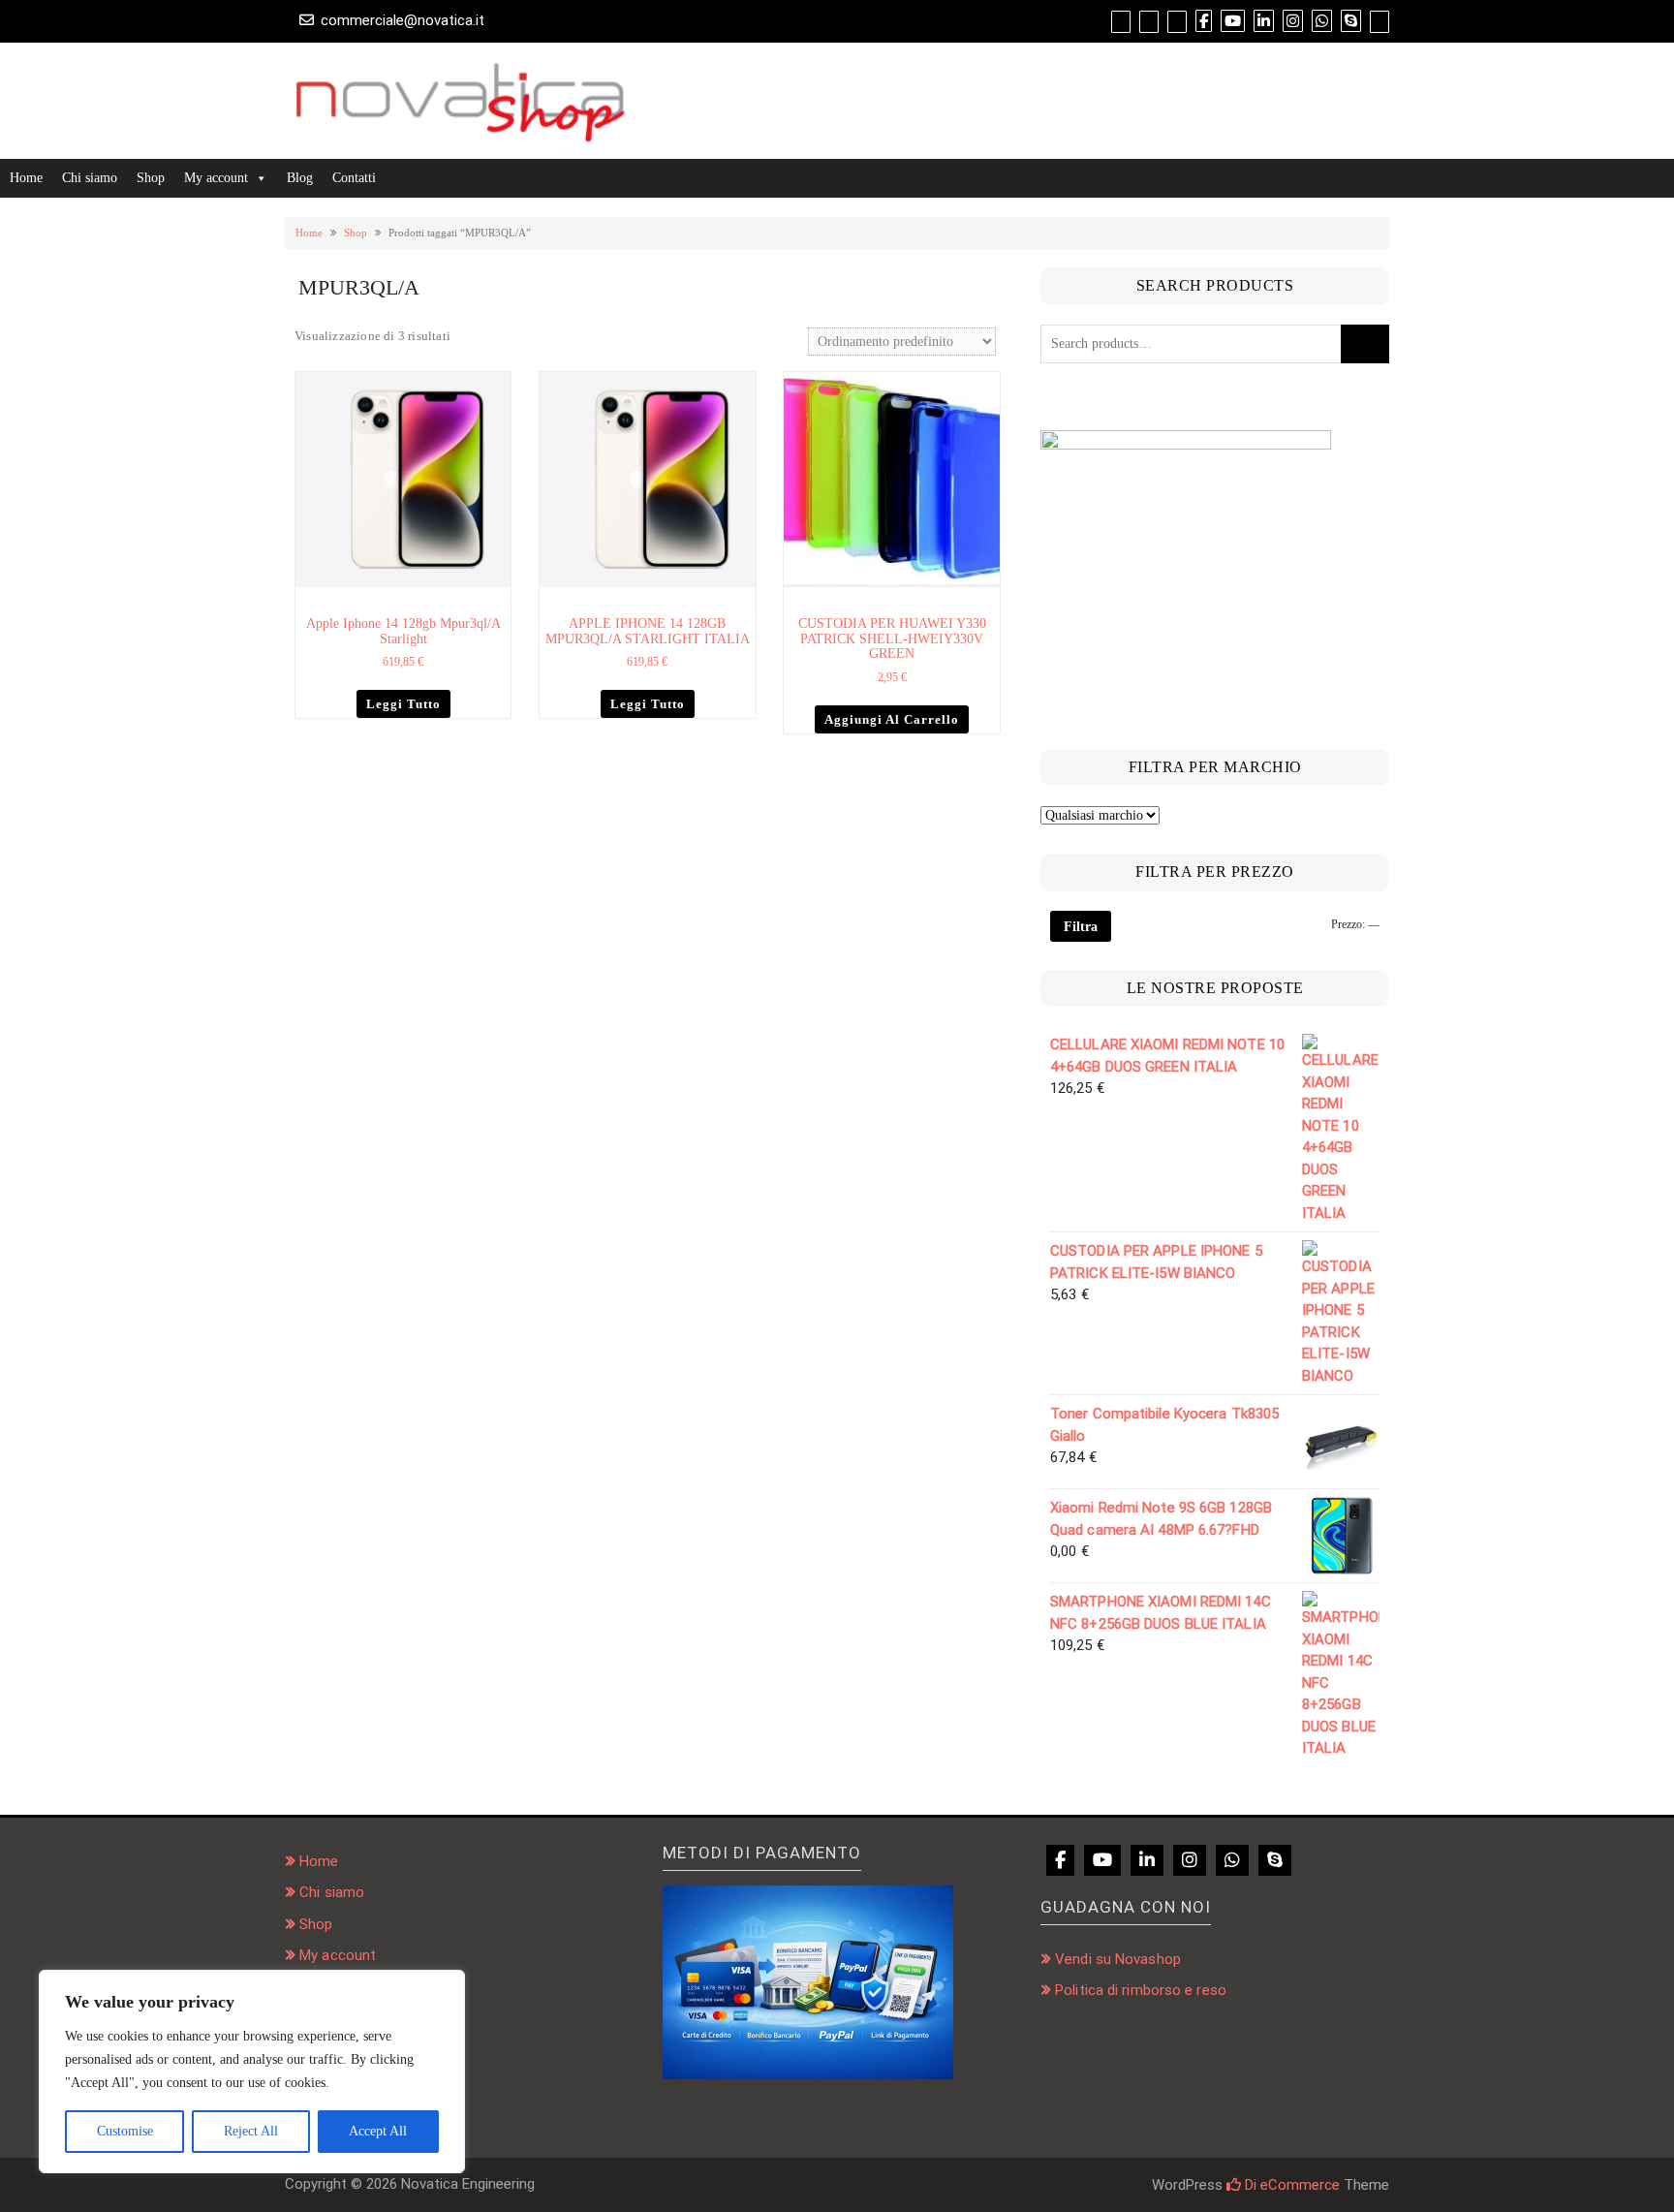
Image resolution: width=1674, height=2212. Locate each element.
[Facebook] (1060, 1860)
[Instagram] (1190, 1860)
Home (26, 178)
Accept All (378, 2131)
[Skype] (1275, 1860)
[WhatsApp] (1232, 1860)
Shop (151, 178)
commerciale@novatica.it (403, 20)
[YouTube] (1102, 1860)
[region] (252, 2072)
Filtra (1081, 926)
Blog (300, 178)
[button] (498, 386)
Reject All (251, 2131)
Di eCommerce (1290, 2185)
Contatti (354, 178)
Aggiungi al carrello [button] (892, 719)
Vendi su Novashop (1118, 1959)
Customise (125, 2131)
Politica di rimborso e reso (1141, 1990)
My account (216, 178)
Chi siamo (90, 178)
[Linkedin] (1147, 1860)
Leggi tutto (403, 704)
